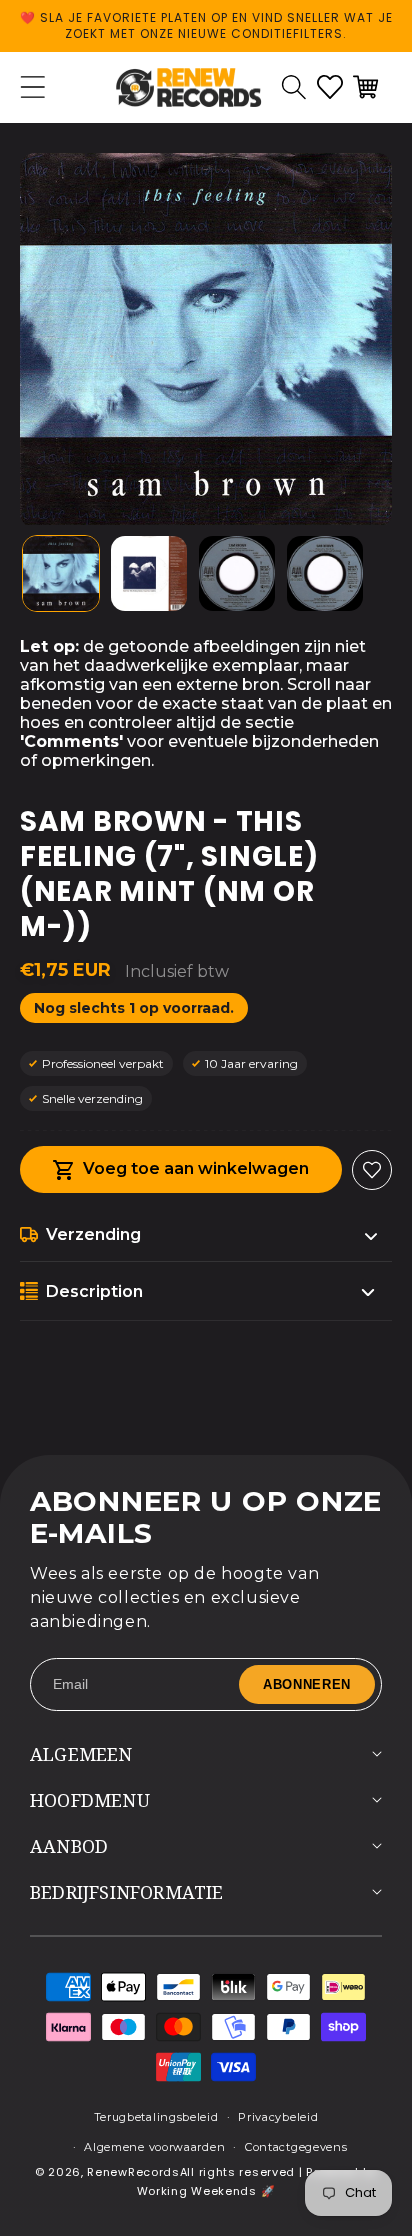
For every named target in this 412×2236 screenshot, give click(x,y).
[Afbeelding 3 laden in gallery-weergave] (237, 574)
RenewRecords (133, 2172)
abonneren (307, 1684)
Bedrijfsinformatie (127, 1892)
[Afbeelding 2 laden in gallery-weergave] (149, 574)
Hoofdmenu (90, 1800)
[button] (294, 87)
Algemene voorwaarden (154, 2147)
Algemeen (81, 1754)
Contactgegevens (296, 2147)
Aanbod (69, 1846)
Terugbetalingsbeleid (156, 2117)
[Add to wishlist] (372, 1170)
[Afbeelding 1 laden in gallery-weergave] (61, 574)
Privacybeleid (278, 2117)
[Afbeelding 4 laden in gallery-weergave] (325, 574)
